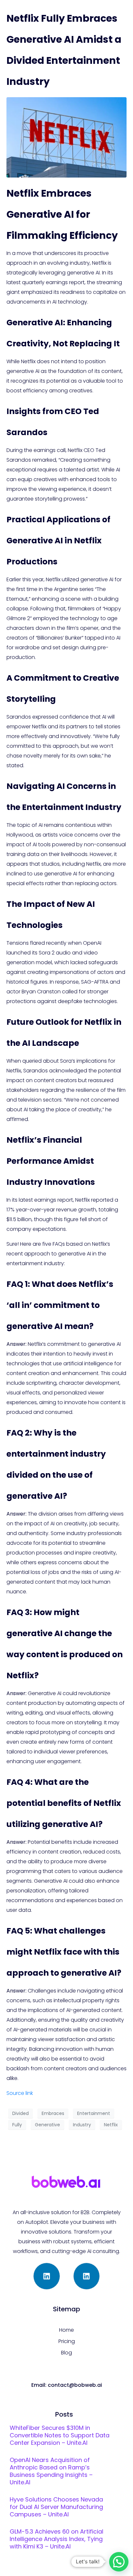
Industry (82, 2125)
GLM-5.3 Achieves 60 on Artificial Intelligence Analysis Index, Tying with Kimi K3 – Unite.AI (56, 2539)
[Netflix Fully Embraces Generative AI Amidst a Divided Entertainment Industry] (66, 137)
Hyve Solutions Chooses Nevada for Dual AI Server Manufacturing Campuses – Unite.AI (56, 2507)
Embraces (53, 2113)
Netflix (111, 2125)
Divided (20, 2113)
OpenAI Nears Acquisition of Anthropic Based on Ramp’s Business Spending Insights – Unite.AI (51, 2471)
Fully (17, 2125)
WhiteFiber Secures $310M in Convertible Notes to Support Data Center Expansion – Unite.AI (60, 2435)
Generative (47, 2125)
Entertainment (94, 2113)
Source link (20, 2093)
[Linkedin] (47, 2276)
